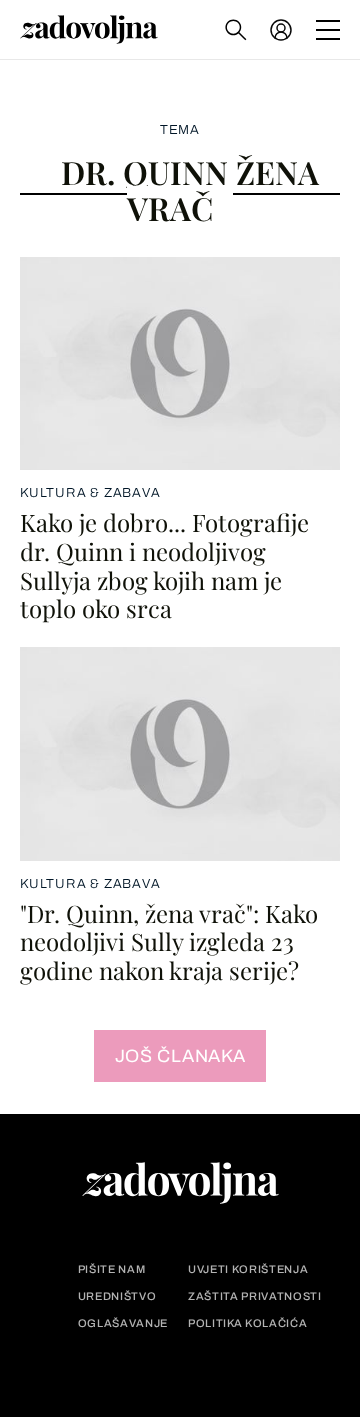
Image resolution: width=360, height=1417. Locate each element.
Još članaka (180, 1056)
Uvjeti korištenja (248, 1269)
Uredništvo (117, 1296)
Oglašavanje (123, 1323)
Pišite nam (112, 1269)
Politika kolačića (247, 1323)
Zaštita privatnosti (255, 1296)
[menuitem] (281, 30)
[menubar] (283, 30)
